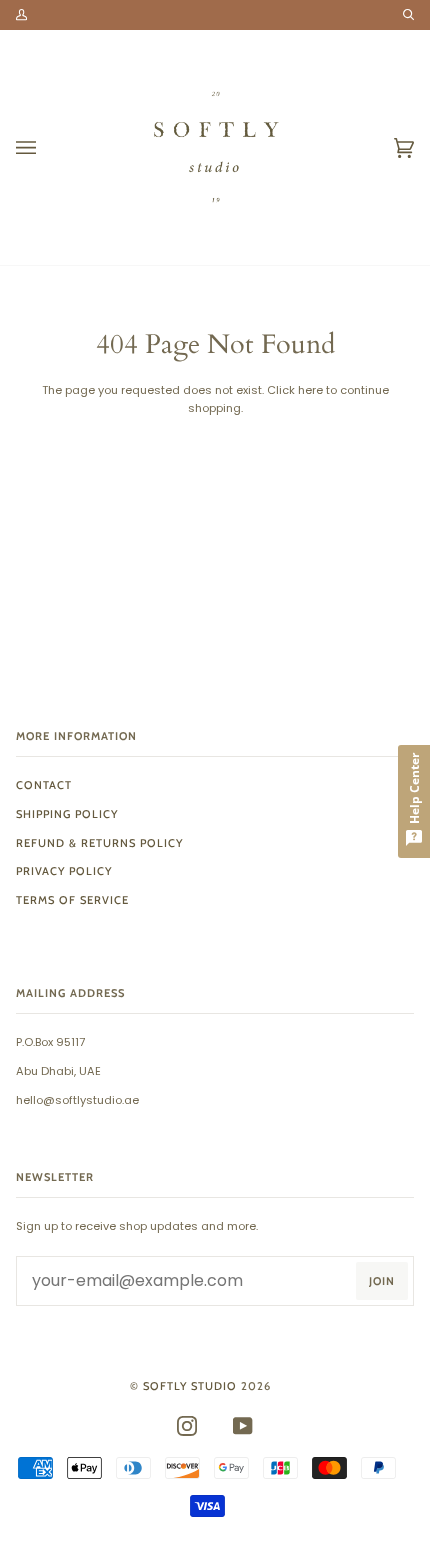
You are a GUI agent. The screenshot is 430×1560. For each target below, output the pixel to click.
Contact (44, 785)
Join (382, 1281)
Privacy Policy (64, 871)
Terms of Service (72, 900)
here (310, 390)
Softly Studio (190, 1386)
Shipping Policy (67, 814)
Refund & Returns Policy (99, 843)
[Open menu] (46, 147)
